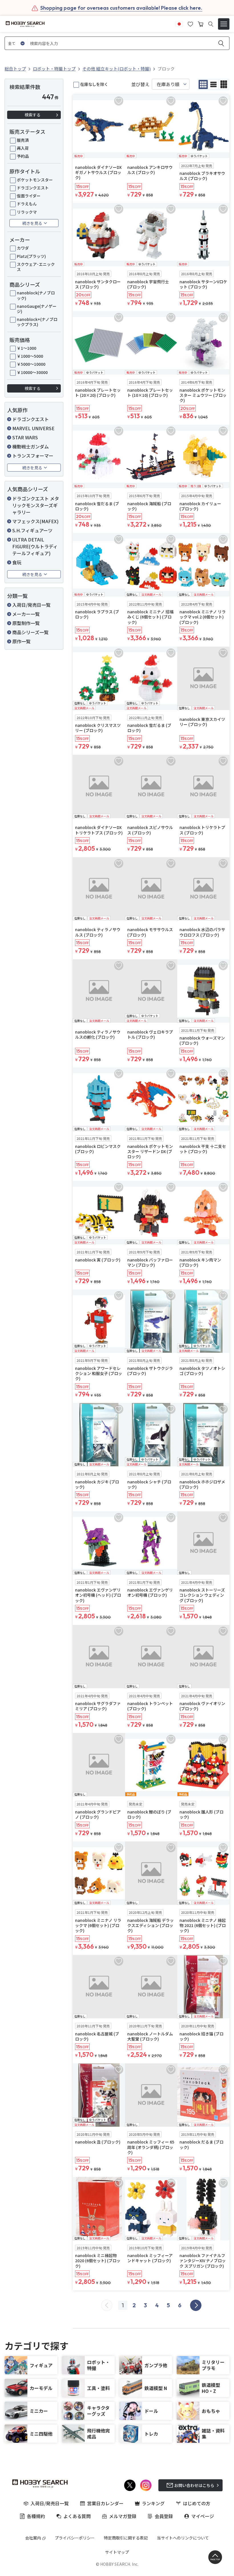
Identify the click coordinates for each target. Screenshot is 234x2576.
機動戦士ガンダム (31, 446)
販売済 (23, 140)
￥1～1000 (27, 348)
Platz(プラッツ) (31, 256)
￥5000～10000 (31, 364)
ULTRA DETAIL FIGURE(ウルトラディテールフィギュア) (35, 546)
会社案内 (33, 2538)
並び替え (140, 84)
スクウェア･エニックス (36, 267)
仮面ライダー (29, 196)
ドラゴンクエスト (33, 188)
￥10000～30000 (32, 372)
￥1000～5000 (30, 356)
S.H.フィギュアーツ (32, 530)
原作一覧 (21, 641)
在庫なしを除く (94, 84)
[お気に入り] (190, 23)
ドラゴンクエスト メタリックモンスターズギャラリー (36, 505)
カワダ (23, 248)
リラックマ (27, 212)
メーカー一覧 (26, 614)
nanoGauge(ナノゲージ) (37, 309)
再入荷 (23, 148)
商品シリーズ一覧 (30, 632)
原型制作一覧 (26, 623)
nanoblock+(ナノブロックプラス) (37, 322)
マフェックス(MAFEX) (35, 521)
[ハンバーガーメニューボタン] (224, 24)
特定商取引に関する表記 (126, 2538)
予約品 (23, 156)
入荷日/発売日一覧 (31, 605)
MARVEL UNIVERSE (33, 428)
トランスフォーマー (33, 456)
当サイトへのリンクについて (183, 2538)
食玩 (17, 562)
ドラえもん (27, 204)
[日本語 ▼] (179, 23)
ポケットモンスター (35, 180)
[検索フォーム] (211, 24)
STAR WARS (25, 437)
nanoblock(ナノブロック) (36, 295)
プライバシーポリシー (75, 2538)
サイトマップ (117, 2552)
